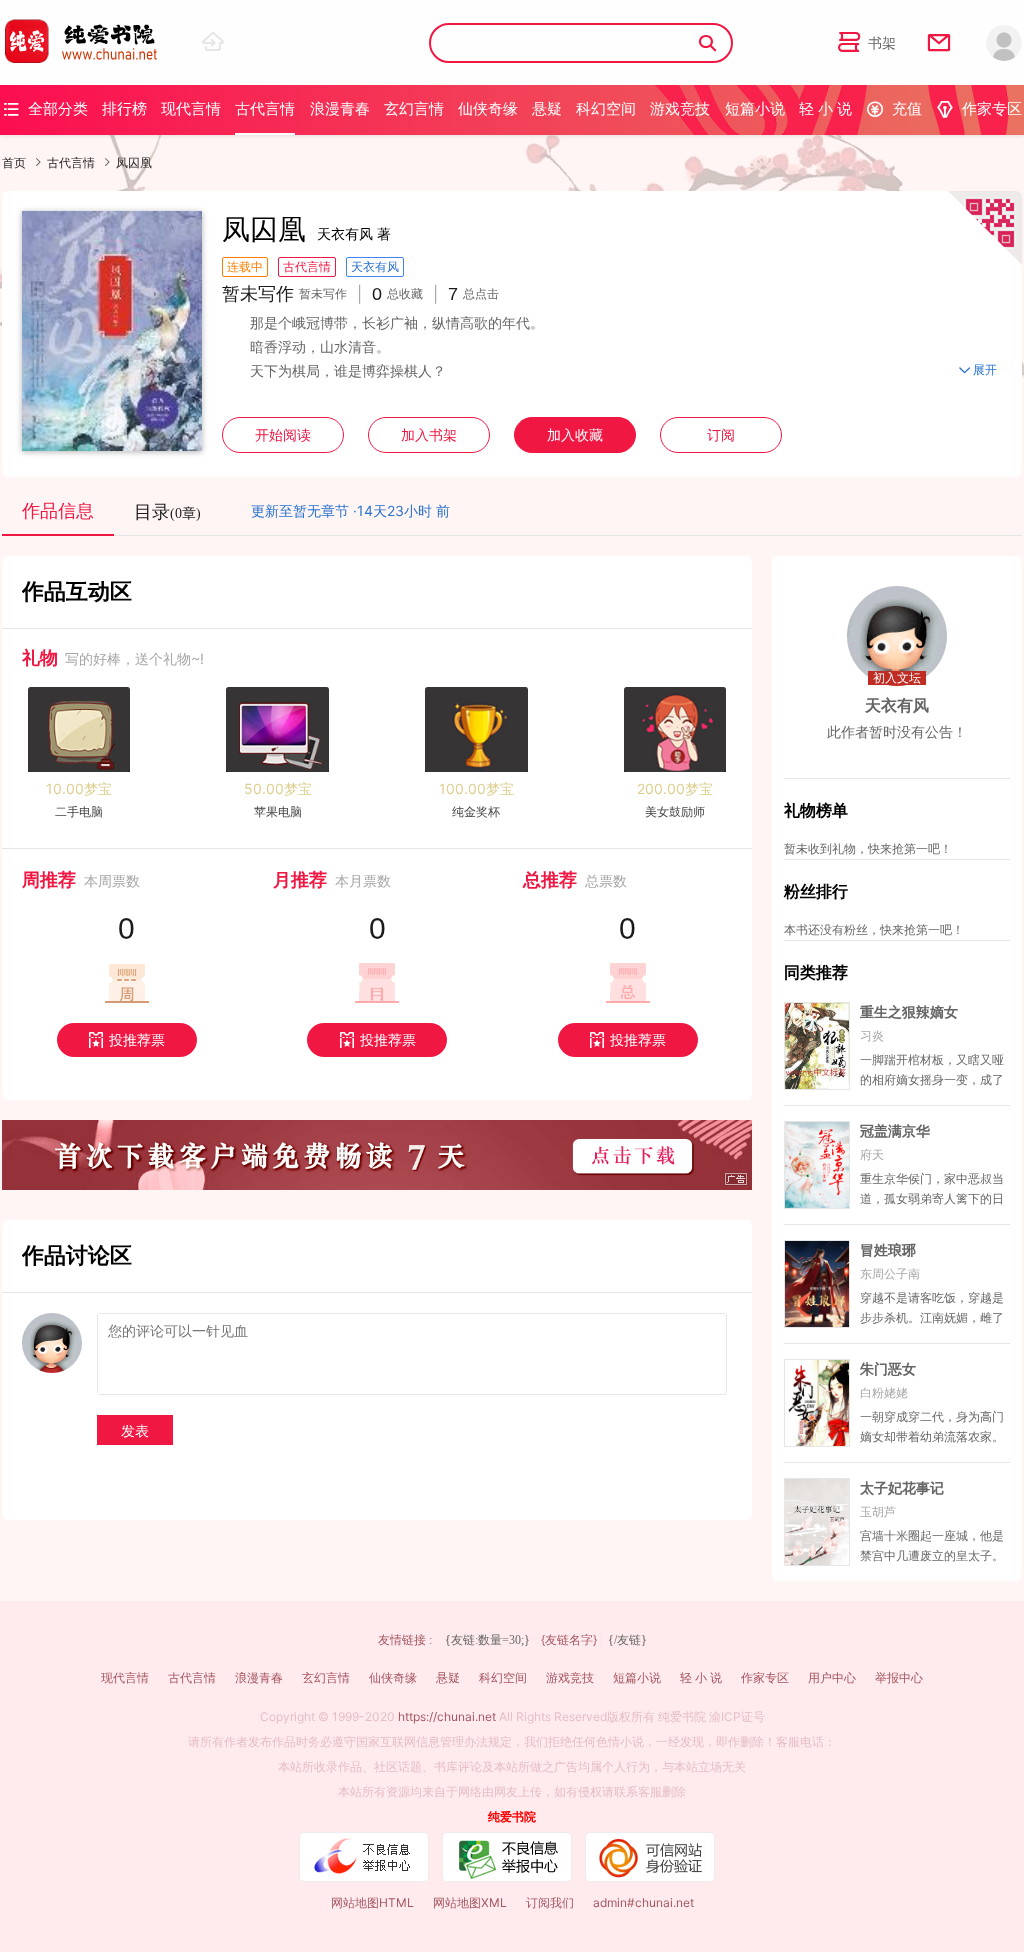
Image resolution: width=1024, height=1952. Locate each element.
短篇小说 (755, 108)
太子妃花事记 (902, 1488)
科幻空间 (606, 108)
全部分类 (45, 108)
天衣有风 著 (354, 233)
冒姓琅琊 (888, 1250)
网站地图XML (470, 1902)
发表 (135, 1430)
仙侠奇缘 (488, 108)
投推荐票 (126, 1039)
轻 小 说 (825, 108)
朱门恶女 (888, 1369)
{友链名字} (569, 1639)
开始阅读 (283, 434)
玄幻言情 (414, 108)
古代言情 (265, 108)
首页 (14, 162)
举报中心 (899, 1677)
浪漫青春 (340, 108)
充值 (894, 108)
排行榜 (124, 108)
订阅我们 (550, 1902)
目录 (167, 512)
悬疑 (547, 108)
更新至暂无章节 (300, 510)
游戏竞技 (680, 108)
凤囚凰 (134, 162)
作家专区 (979, 108)
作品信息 (58, 511)
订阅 (721, 434)
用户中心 (832, 1677)
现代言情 (191, 108)
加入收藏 (575, 434)
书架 (867, 42)
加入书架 (429, 434)
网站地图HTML (372, 1902)
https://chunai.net (447, 1716)
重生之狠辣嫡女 (909, 1012)
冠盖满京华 (895, 1131)
